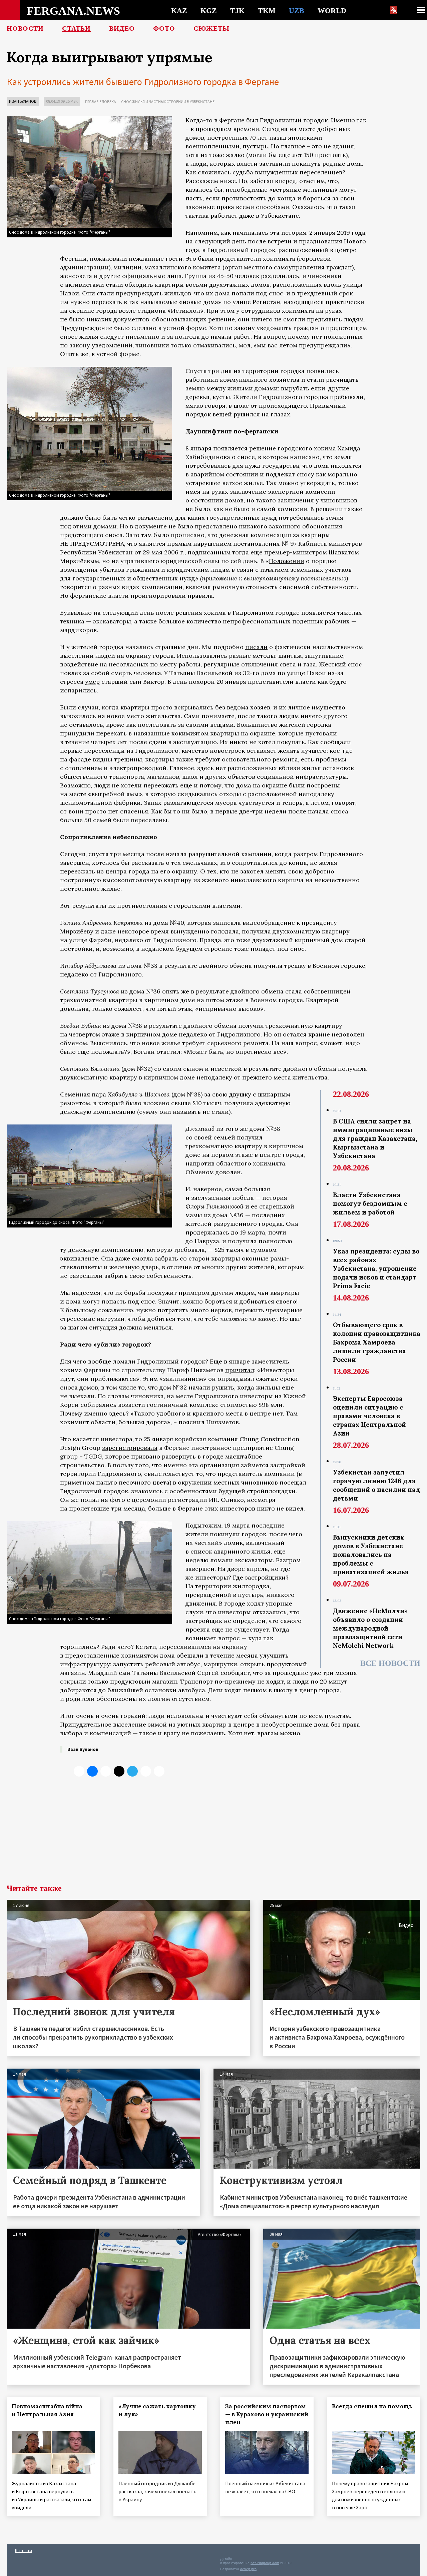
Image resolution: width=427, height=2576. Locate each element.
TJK (237, 10)
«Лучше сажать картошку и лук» (157, 2410)
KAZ (179, 10)
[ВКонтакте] (92, 1771)
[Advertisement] (213, 1834)
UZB (297, 10)
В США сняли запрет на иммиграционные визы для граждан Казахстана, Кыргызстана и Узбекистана (375, 1138)
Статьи (76, 28)
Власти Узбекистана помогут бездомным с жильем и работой (370, 1203)
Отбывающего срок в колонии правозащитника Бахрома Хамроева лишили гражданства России (377, 1342)
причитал (240, 1370)
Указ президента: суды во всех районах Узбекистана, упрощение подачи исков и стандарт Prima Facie (376, 1268)
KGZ (209, 10)
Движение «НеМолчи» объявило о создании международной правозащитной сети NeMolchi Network (370, 1628)
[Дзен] (119, 1771)
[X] (79, 1771)
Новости (25, 28)
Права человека (101, 102)
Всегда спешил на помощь (372, 2406)
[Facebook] (146, 1771)
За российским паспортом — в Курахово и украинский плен (267, 2414)
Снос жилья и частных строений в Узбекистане (168, 102)
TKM (267, 10)
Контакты (24, 2550)
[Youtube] (159, 1771)
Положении (287, 561)
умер (92, 682)
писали (256, 647)
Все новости (390, 1663)
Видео (122, 28)
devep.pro (248, 2569)
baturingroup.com (265, 2563)
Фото (164, 28)
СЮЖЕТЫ (211, 28)
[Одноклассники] (106, 1771)
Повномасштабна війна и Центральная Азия (47, 2410)
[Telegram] (132, 1771)
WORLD (332, 10)
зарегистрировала (130, 1448)
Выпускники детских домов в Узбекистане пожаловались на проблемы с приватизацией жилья (371, 1555)
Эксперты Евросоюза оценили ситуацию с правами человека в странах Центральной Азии (369, 1416)
